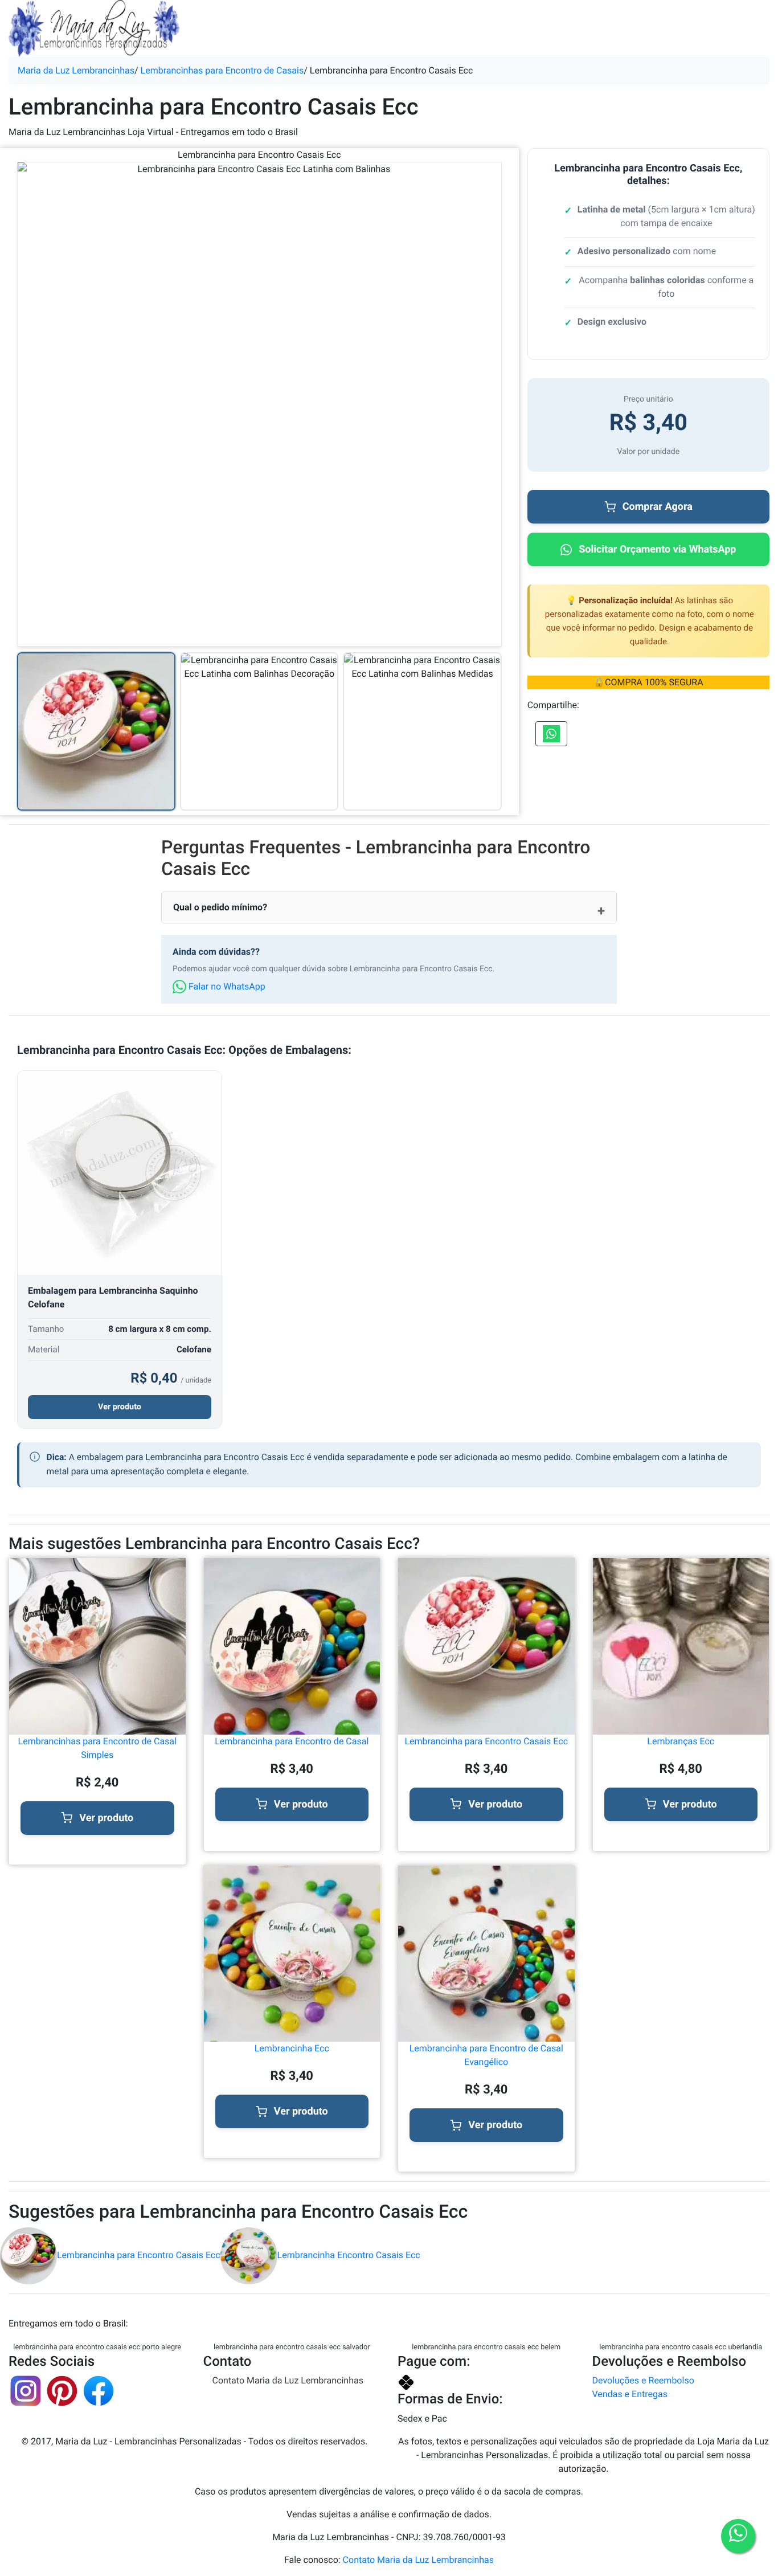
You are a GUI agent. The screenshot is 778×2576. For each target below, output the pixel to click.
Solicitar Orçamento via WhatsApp (657, 549)
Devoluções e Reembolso (643, 2380)
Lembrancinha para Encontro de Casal (292, 1741)
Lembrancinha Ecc (292, 2048)
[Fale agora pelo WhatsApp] (738, 2536)
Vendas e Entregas (630, 2394)
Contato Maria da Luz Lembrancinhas (288, 2380)
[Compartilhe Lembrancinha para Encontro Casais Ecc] (551, 734)
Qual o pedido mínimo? (220, 907)
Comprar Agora (658, 507)
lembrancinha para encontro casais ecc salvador (292, 2347)
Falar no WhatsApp (226, 986)
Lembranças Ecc (681, 1741)
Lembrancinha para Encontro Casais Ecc (486, 1741)
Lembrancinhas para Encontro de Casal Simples (97, 1748)
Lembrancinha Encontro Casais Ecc (349, 2255)
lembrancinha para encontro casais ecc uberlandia (681, 2347)
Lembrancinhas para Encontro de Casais (222, 70)
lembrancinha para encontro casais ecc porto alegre (97, 2347)
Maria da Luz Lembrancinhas (76, 70)
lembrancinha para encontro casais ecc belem (486, 2347)
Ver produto (120, 1407)
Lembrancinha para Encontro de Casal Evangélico (486, 2055)
